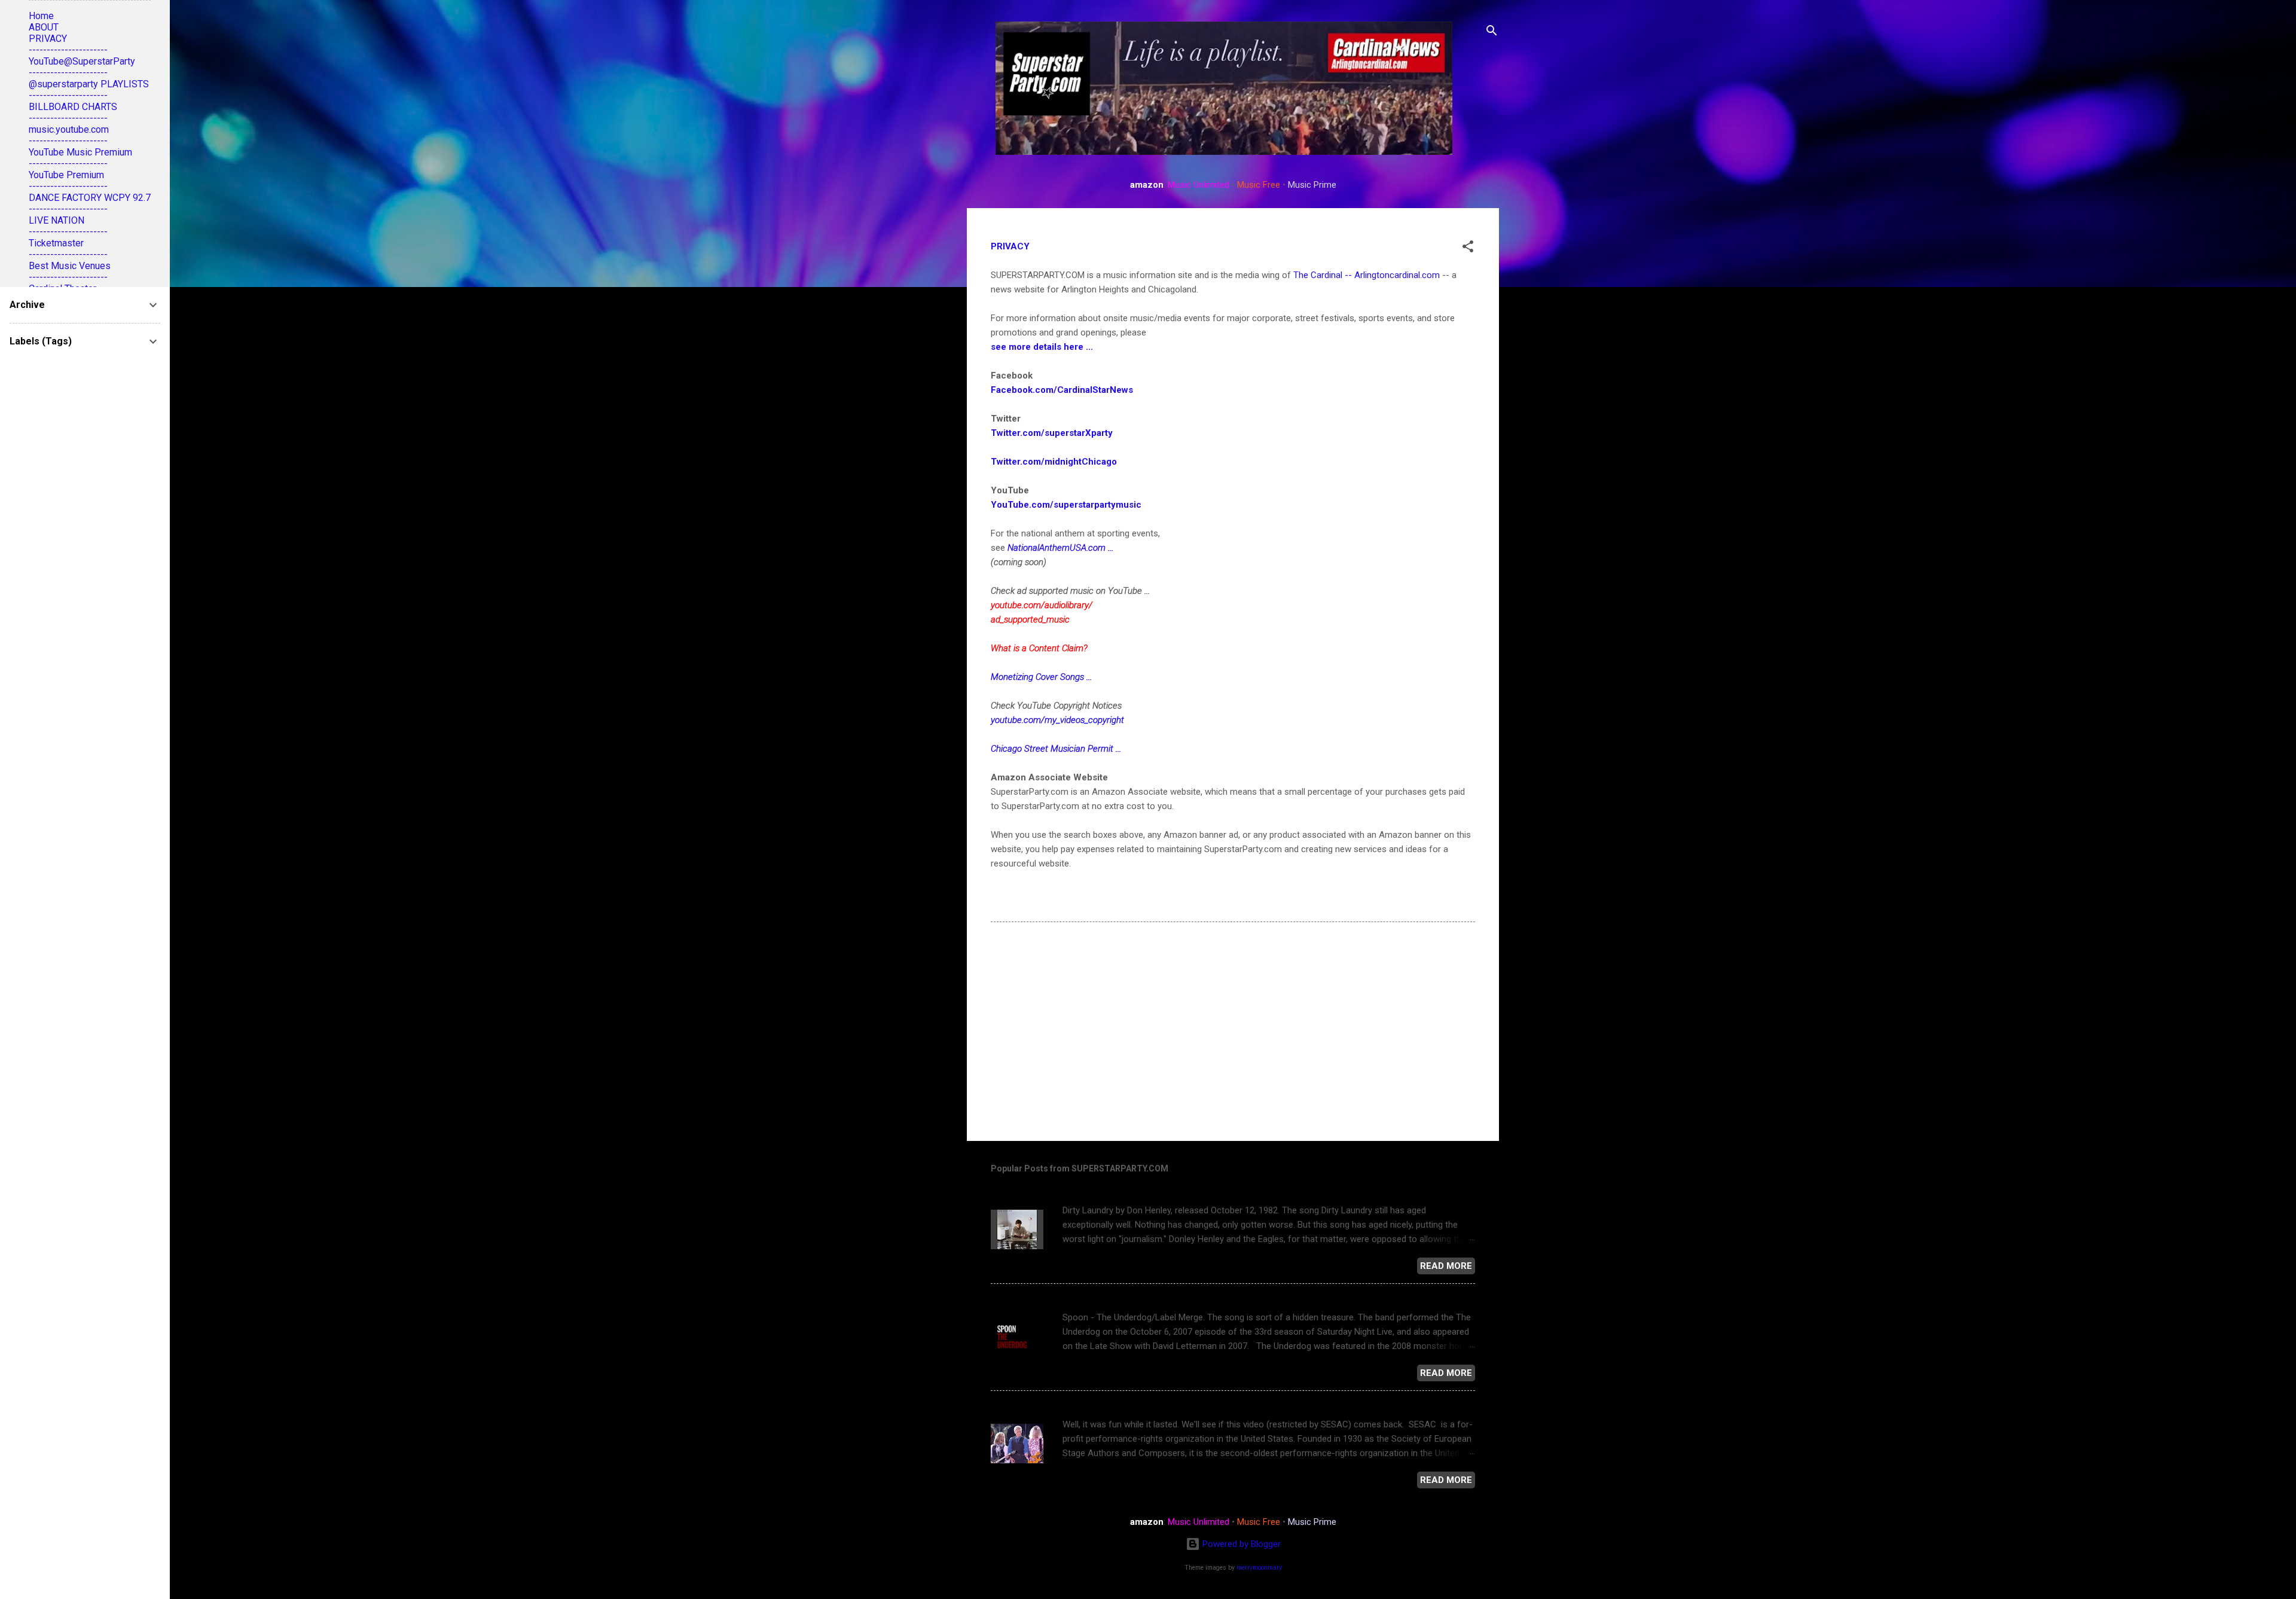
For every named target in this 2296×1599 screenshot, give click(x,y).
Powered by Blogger (1240, 1544)
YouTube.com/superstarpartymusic (1066, 505)
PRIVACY (48, 39)
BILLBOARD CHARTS (73, 107)
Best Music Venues (70, 266)
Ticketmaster (56, 243)
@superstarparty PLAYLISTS (89, 84)
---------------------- (68, 50)
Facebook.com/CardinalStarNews (1062, 390)
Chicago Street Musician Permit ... (1056, 749)
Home (41, 16)
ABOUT (44, 27)
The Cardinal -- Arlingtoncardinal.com (1367, 275)
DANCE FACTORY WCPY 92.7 (90, 198)
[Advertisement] (1233, 1030)
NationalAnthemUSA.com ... (1060, 548)
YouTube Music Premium (80, 152)
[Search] (1492, 33)
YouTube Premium (66, 175)
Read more (1446, 1266)
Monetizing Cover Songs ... (1041, 677)
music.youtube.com (69, 129)
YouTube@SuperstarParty (82, 61)
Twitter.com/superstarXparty (1052, 433)
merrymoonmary (1259, 1568)
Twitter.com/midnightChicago (1054, 462)
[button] (1468, 248)
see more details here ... (1042, 347)
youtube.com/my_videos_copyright (1057, 720)
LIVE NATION (57, 220)
